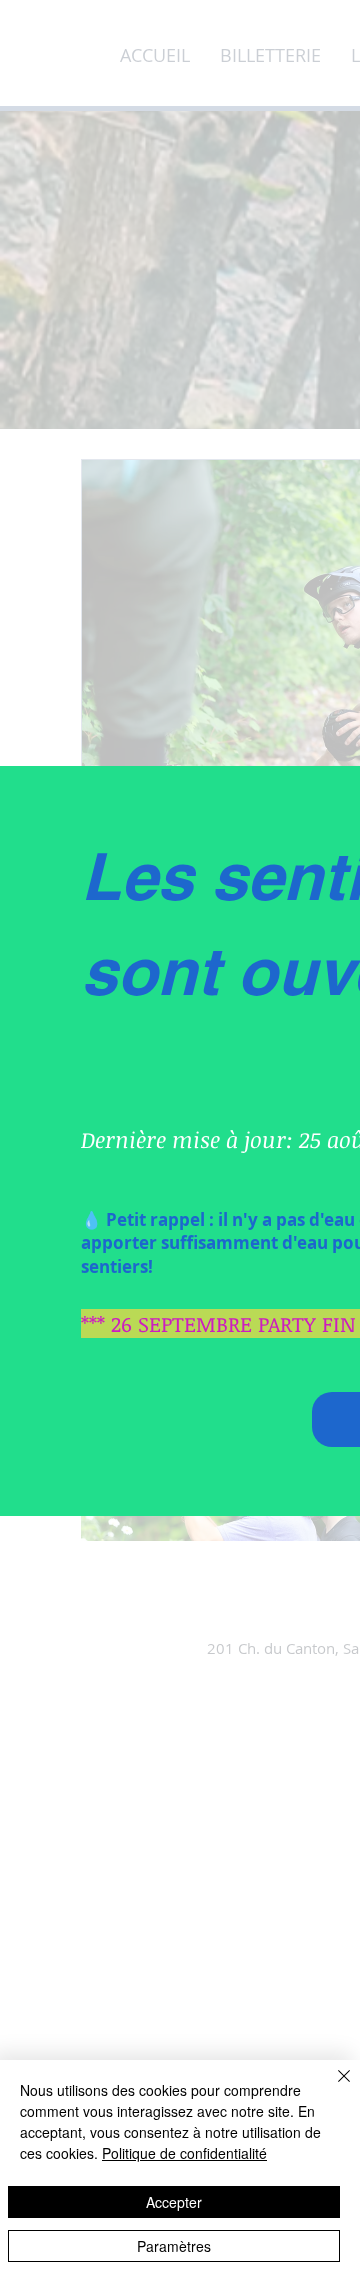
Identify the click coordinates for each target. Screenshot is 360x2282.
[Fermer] (332, 2088)
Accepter (174, 2202)
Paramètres (174, 2246)
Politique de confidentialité (184, 2153)
